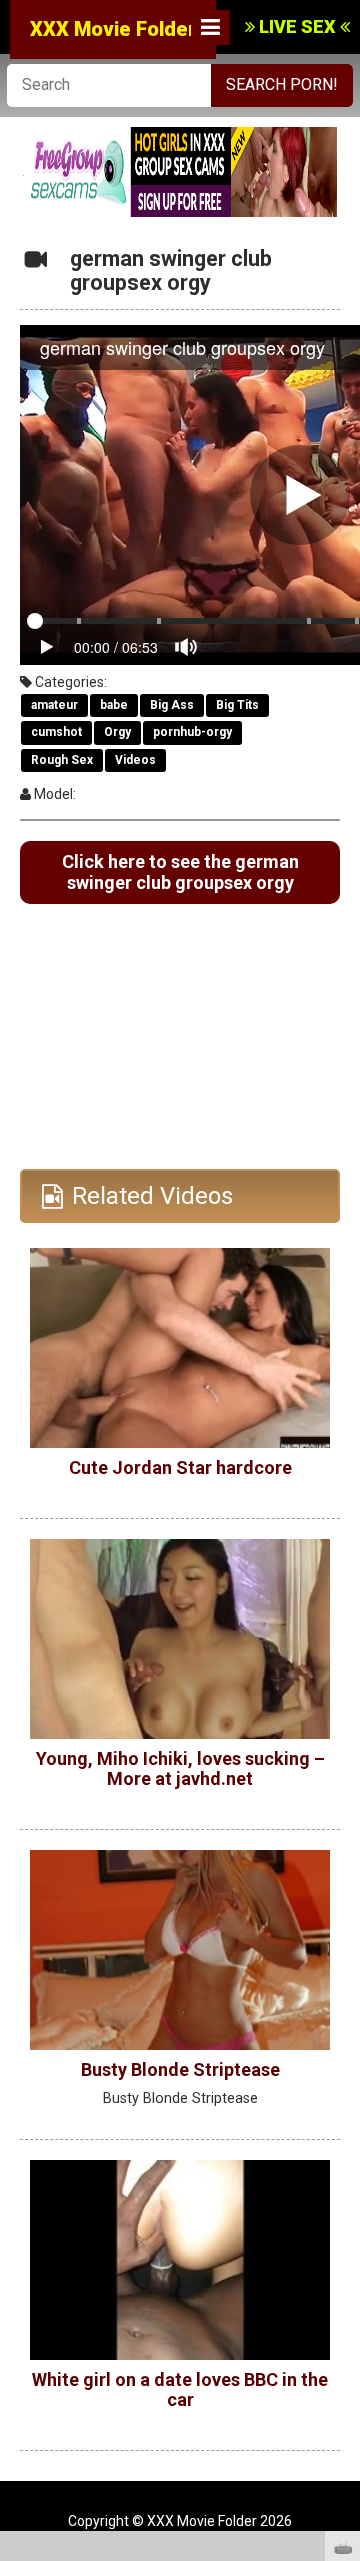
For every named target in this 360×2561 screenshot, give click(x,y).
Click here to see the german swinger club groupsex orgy (180, 872)
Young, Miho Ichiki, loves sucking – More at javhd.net (180, 1768)
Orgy (117, 732)
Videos (135, 760)
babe (114, 705)
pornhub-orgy (192, 732)
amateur (54, 705)
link (342, 2248)
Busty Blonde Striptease (180, 2069)
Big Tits (237, 705)
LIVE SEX (297, 26)
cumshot (56, 732)
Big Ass (172, 705)
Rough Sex (62, 760)
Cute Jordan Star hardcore (180, 1467)
